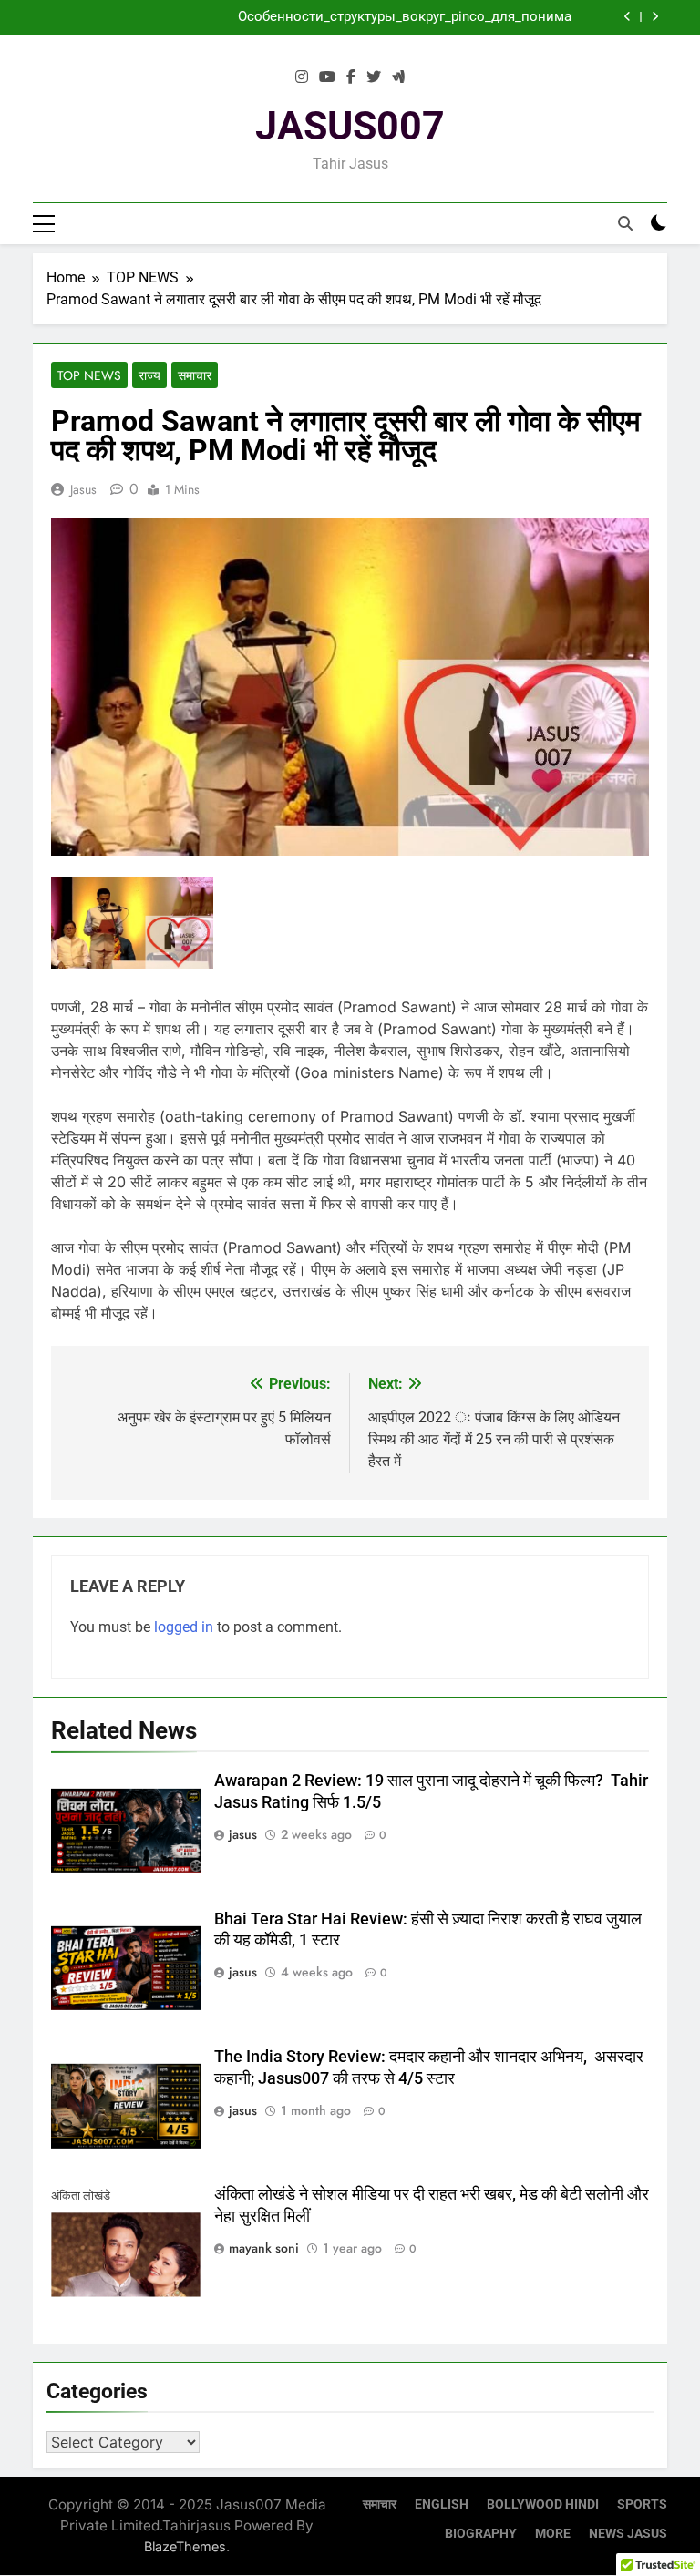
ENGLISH (442, 2504)
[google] (398, 77)
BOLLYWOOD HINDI (543, 2504)
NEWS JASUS (628, 2534)
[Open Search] (625, 223)
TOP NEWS (89, 375)
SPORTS (642, 2504)
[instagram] (302, 77)
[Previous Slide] (628, 17)
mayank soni (264, 2248)
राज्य (149, 375)
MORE (553, 2534)
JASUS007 (350, 126)
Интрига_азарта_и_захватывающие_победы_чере (411, 21)
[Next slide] (655, 17)
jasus (83, 489)
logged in (184, 1627)
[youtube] (327, 77)
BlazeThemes (185, 2546)
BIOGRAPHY (481, 2534)
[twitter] (374, 77)
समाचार (195, 375)
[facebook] (351, 77)
